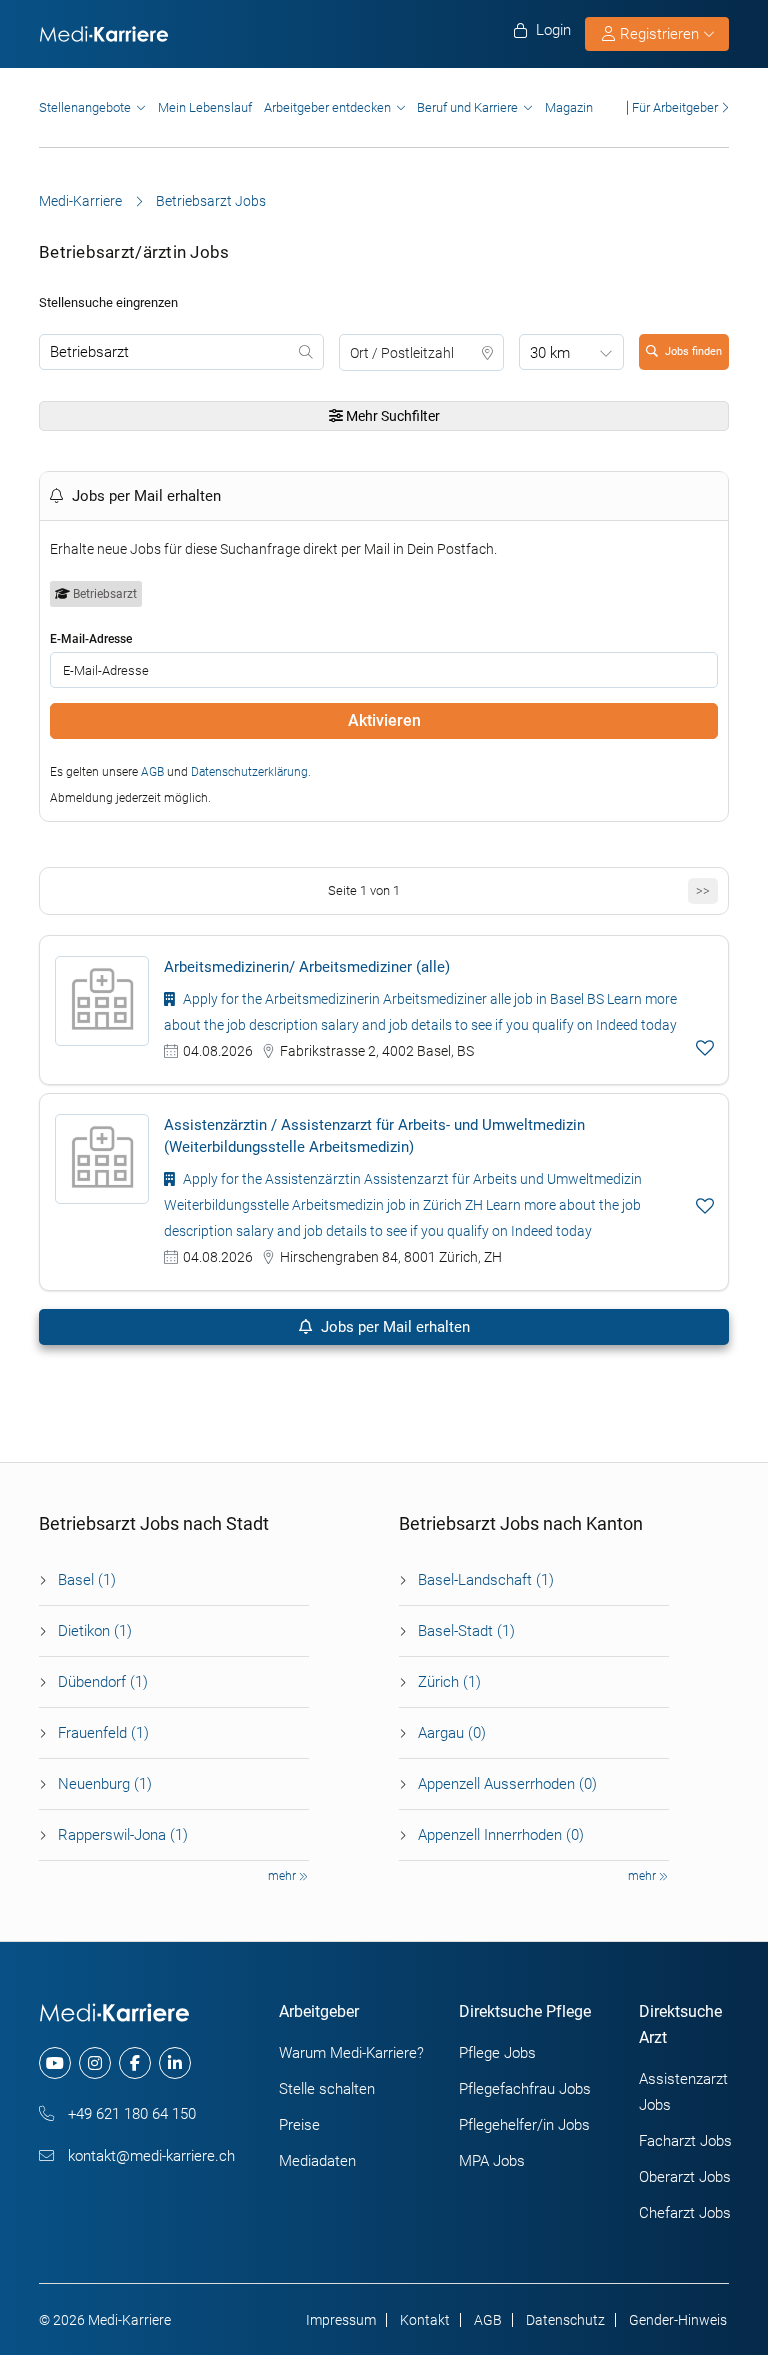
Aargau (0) (452, 1733)
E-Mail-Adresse (91, 639)
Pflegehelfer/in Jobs (524, 2125)
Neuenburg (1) (105, 1784)
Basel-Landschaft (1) (486, 1580)
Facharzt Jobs (685, 2141)
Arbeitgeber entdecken (327, 107)
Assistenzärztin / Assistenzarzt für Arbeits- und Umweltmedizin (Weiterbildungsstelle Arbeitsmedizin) (374, 1136)
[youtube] (55, 2063)
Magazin (569, 107)
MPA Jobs (492, 2161)
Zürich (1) (449, 1682)
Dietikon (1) (95, 1631)
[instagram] (95, 2063)
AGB (152, 772)
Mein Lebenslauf (205, 107)
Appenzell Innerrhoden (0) (501, 1835)
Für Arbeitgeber (675, 107)
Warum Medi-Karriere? (351, 2053)
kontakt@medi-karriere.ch (149, 2156)
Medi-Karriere (80, 201)
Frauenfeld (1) (103, 1733)
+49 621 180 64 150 (130, 2114)
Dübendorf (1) (103, 1682)
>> (703, 890)
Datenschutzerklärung (249, 772)
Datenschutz (565, 2320)
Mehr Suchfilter (391, 416)
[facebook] (135, 2063)
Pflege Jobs (497, 2053)
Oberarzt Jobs (685, 2177)
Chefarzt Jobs (685, 2213)
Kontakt (425, 2320)
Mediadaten (317, 2161)
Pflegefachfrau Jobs (525, 2089)
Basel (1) (87, 1580)
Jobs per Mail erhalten (393, 1327)
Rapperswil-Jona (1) (123, 1835)
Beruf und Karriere (467, 107)
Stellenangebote (85, 107)
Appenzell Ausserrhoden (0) (507, 1784)
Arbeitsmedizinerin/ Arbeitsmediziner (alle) (307, 967)
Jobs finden (693, 351)
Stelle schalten (327, 2089)
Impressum (341, 2320)
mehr (283, 1876)
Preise (299, 2125)
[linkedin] (175, 2063)
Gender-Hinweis (678, 2320)
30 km (550, 353)
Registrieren (659, 34)
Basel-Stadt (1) (466, 1631)
